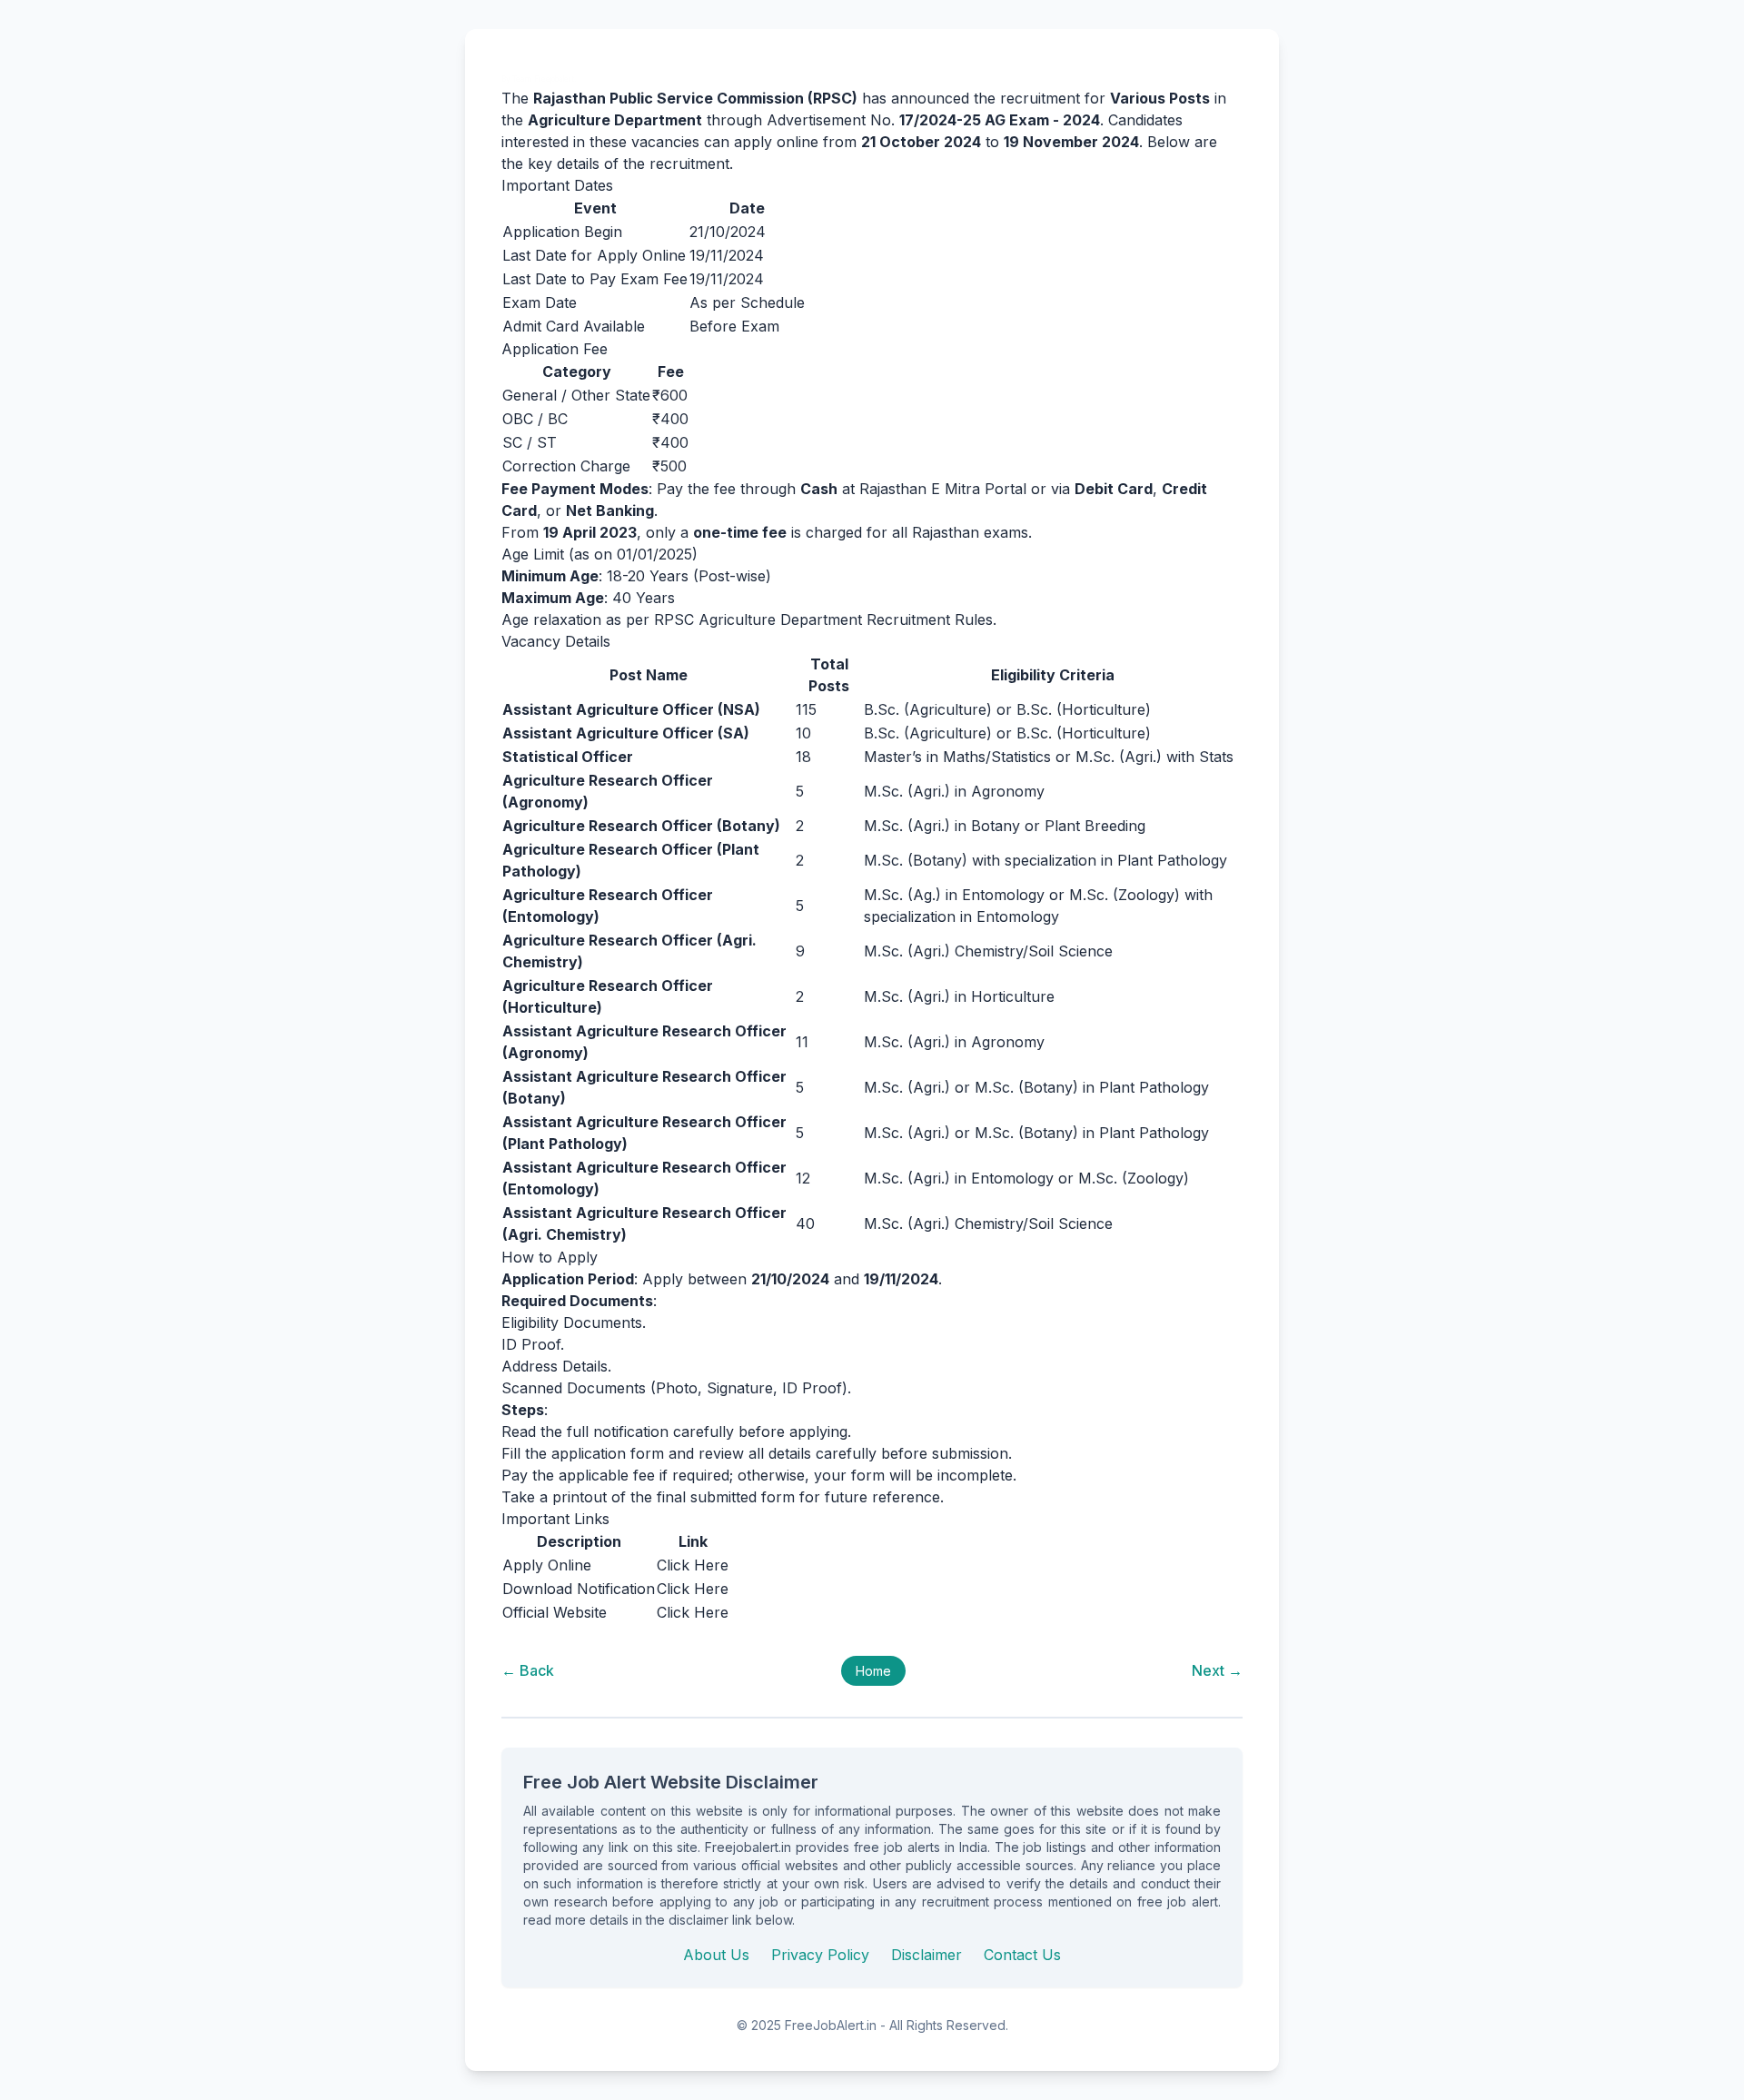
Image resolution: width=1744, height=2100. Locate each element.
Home (873, 1671)
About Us (716, 1955)
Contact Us (1022, 1955)
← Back (528, 1670)
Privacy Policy (820, 1955)
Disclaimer (926, 1955)
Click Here (693, 1565)
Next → (1217, 1670)
